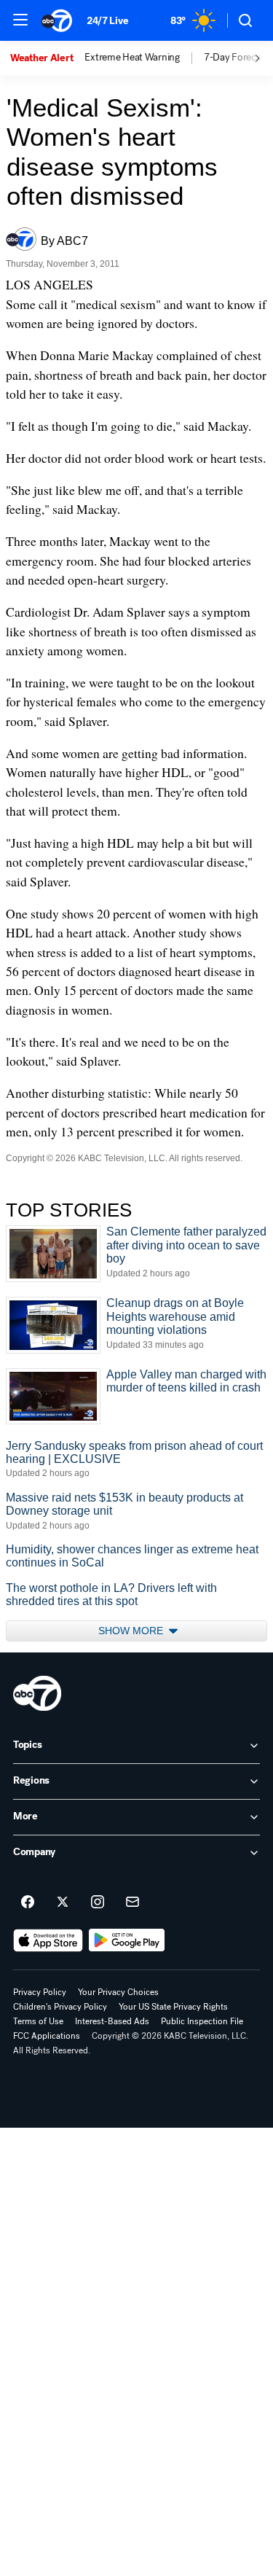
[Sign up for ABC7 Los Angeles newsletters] (132, 1902)
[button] (20, 20)
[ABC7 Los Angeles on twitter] (63, 1902)
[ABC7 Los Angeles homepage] (57, 20)
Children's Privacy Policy (60, 2007)
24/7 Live (107, 21)
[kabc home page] (37, 1693)
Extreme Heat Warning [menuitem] (132, 58)
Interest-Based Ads (112, 2021)
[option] (47, 58)
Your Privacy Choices (118, 1992)
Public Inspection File (202, 2021)
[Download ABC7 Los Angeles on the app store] (48, 1940)
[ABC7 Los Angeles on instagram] (98, 1902)
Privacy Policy (40, 1992)
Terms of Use (38, 2021)
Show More (132, 1631)
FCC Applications (47, 2036)
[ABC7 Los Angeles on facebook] (28, 1902)
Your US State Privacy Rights (173, 2007)
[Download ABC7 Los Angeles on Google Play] (127, 1940)
